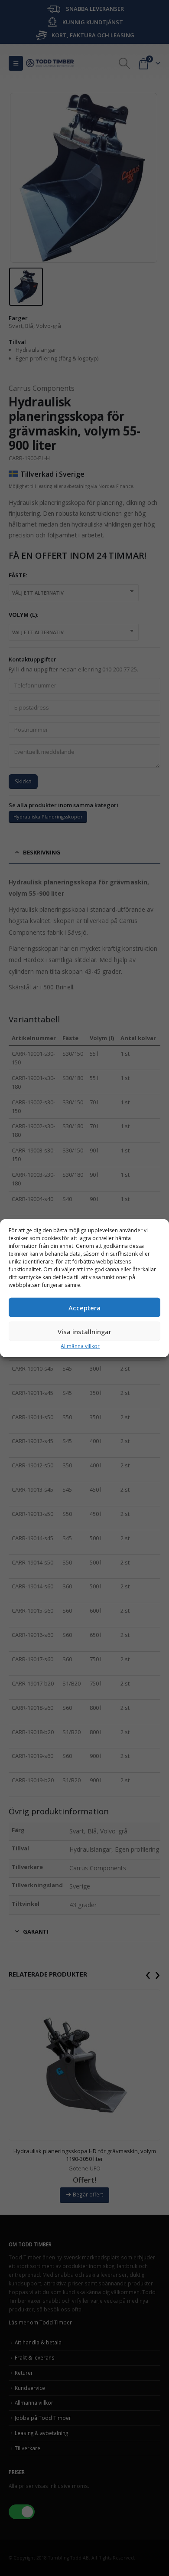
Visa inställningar (84, 1331)
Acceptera (84, 1307)
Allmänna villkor (80, 1346)
